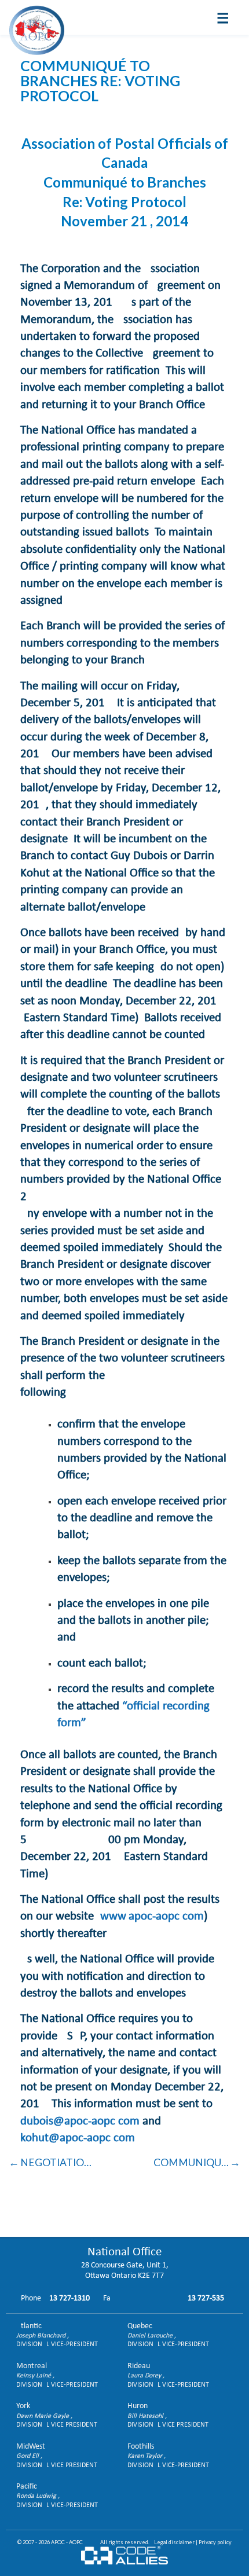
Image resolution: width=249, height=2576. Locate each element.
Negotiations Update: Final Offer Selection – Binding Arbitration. (58, 2162)
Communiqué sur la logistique (197, 2162)
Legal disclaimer (174, 2542)
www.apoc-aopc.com (152, 1916)
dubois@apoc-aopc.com (80, 2121)
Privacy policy (215, 2542)
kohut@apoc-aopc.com (78, 2138)
